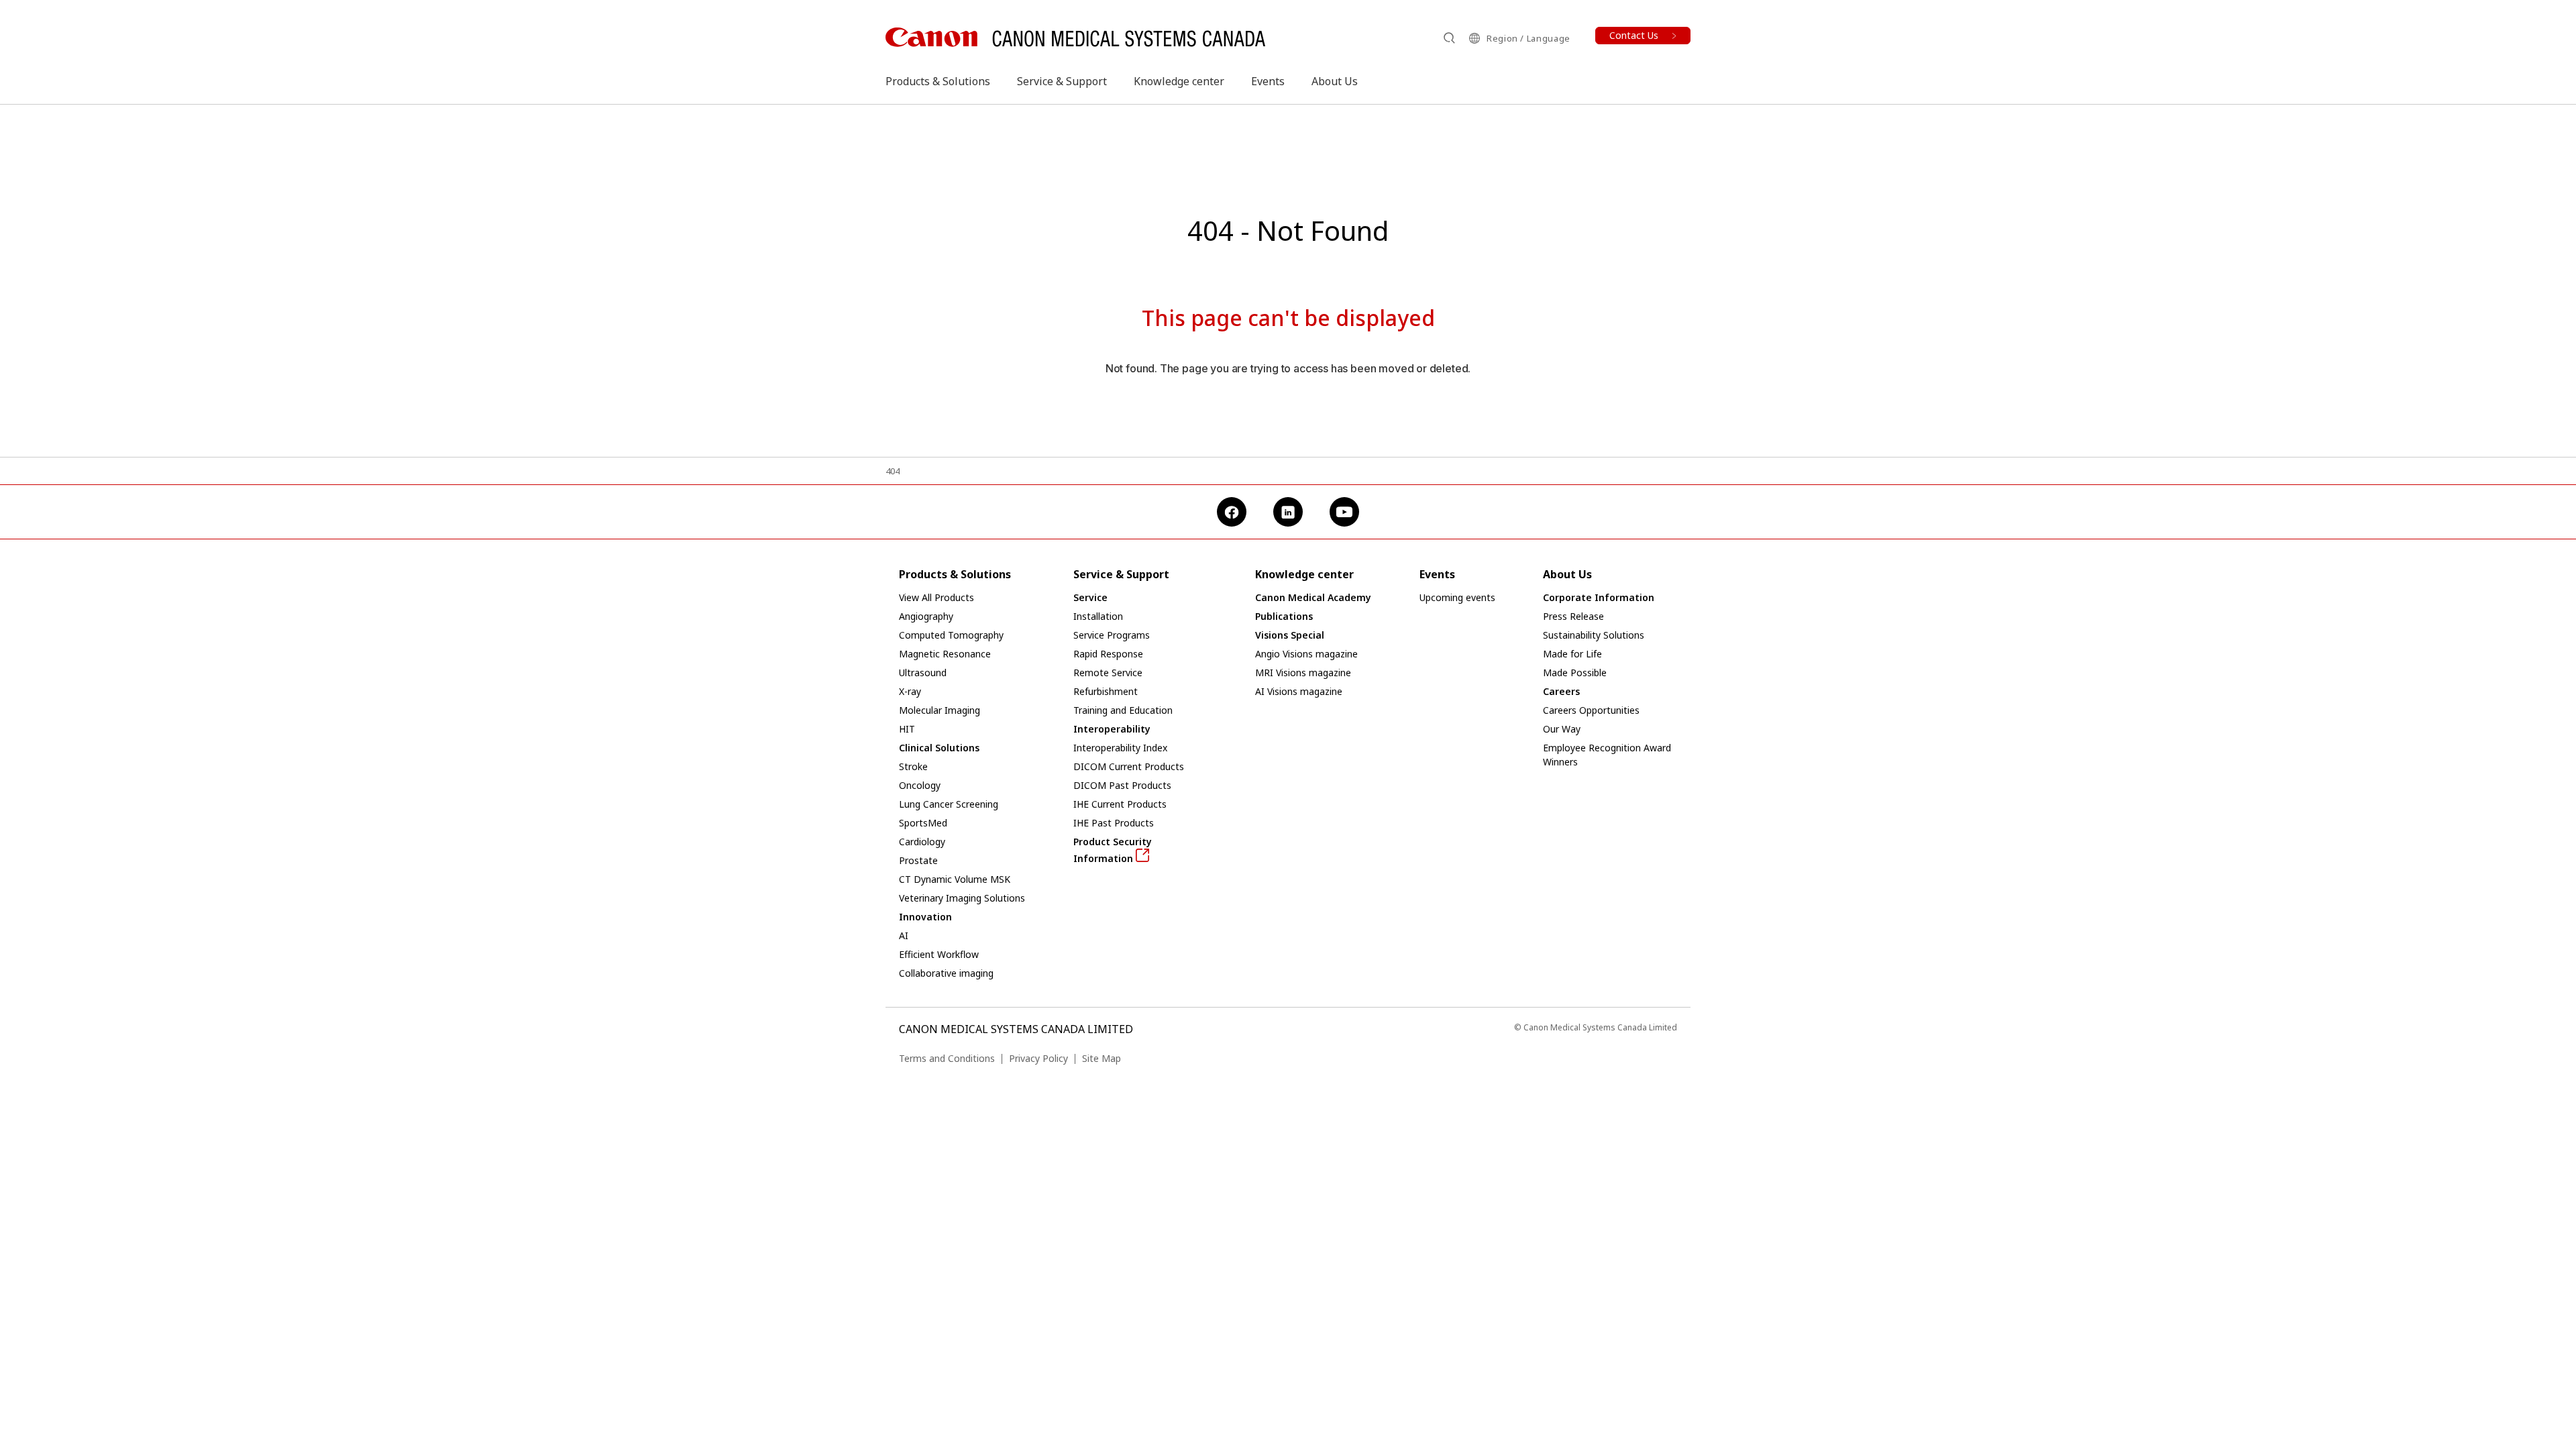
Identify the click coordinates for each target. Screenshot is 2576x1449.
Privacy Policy (1038, 1058)
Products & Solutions (938, 81)
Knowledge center (1179, 81)
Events (1268, 81)
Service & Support (1062, 81)
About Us (1335, 81)
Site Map (1102, 1058)
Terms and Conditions (947, 1058)
